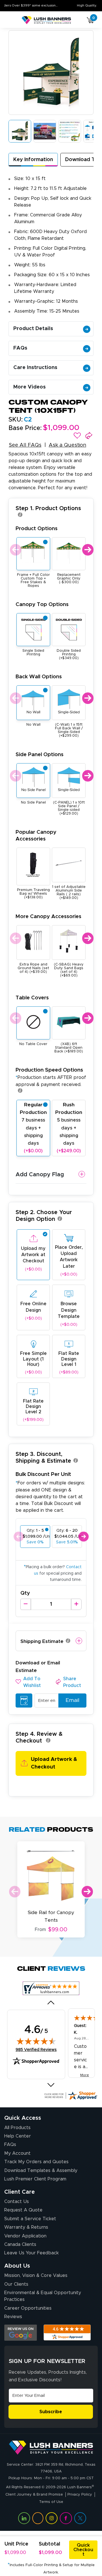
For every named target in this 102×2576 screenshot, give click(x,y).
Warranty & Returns (26, 2227)
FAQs (20, 348)
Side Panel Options (40, 755)
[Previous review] (51, 2002)
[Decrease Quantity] (26, 1604)
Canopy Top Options (42, 604)
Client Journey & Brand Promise (34, 2495)
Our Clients (16, 2284)
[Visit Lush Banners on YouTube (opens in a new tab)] (38, 2518)
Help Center (18, 2136)
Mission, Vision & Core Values (36, 2276)
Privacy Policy (80, 2495)
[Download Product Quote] (24, 1700)
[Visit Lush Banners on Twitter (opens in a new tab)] (80, 2518)
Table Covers (32, 998)
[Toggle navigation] (11, 20)
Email (72, 1700)
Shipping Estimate (42, 1641)
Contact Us (17, 2202)
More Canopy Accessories (48, 917)
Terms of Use (51, 2502)
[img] (36, 2041)
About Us (17, 2266)
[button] (77, 436)
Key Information (33, 160)
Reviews (13, 2317)
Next (87, 550)
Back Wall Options (39, 677)
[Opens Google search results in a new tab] (21, 2333)
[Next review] (51, 2085)
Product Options (37, 529)
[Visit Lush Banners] (51, 2447)
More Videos (29, 387)
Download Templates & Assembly (41, 2171)
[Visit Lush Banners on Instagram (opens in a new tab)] (52, 2518)
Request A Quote (23, 2210)
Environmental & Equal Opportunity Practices (43, 2296)
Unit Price (16, 2544)
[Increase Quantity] (76, 1604)
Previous (15, 550)
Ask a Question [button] (67, 445)
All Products (17, 2128)
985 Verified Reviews (36, 2050)
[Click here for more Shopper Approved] (71, 2096)
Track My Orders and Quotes (36, 2162)
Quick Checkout (83, 2550)
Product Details (33, 329)
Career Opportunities (28, 2308)
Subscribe (51, 2412)
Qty (25, 1593)
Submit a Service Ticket (30, 2219)
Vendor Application (25, 2236)
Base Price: (25, 428)
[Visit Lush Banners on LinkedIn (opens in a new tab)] (24, 2518)
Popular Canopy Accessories (36, 836)
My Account (17, 2153)
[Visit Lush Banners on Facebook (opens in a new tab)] (66, 2518)
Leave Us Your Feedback (31, 2253)
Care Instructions (35, 368)
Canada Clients (20, 2244)
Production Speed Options (51, 1077)
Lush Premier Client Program (35, 2179)
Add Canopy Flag (40, 1175)
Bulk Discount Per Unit (43, 1474)
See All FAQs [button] (25, 445)
